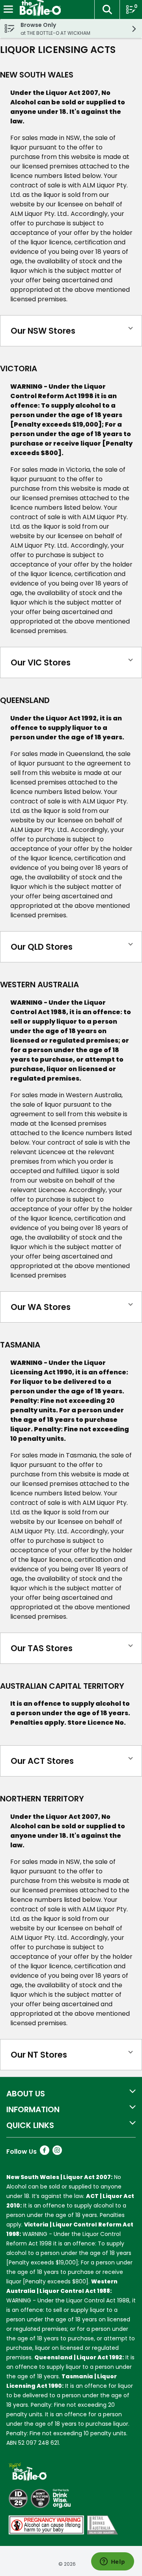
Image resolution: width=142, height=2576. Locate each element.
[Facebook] (45, 2153)
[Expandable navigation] (8, 9)
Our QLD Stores (42, 947)
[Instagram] (57, 2153)
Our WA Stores (41, 1307)
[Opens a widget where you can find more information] (112, 2562)
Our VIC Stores (41, 662)
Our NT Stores (39, 2055)
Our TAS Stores (42, 1648)
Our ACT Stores (42, 1761)
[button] (107, 9)
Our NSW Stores (43, 331)
